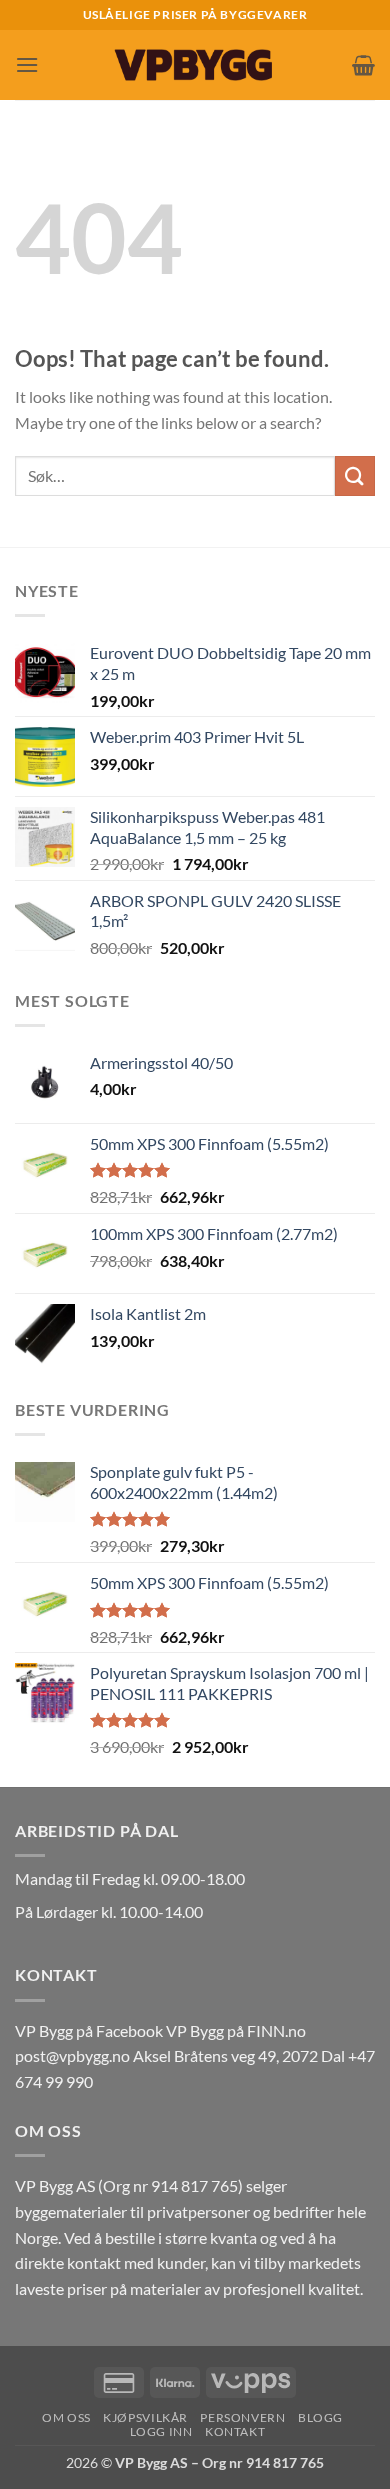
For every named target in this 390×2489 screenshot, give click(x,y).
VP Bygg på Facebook (89, 2030)
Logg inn (161, 2431)
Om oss (66, 2417)
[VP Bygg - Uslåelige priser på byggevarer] (195, 64)
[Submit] (355, 475)
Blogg (320, 2417)
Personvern (242, 2417)
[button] (27, 64)
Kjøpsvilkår (145, 2417)
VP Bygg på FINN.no (236, 2030)
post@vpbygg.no (72, 2055)
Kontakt (235, 2431)
